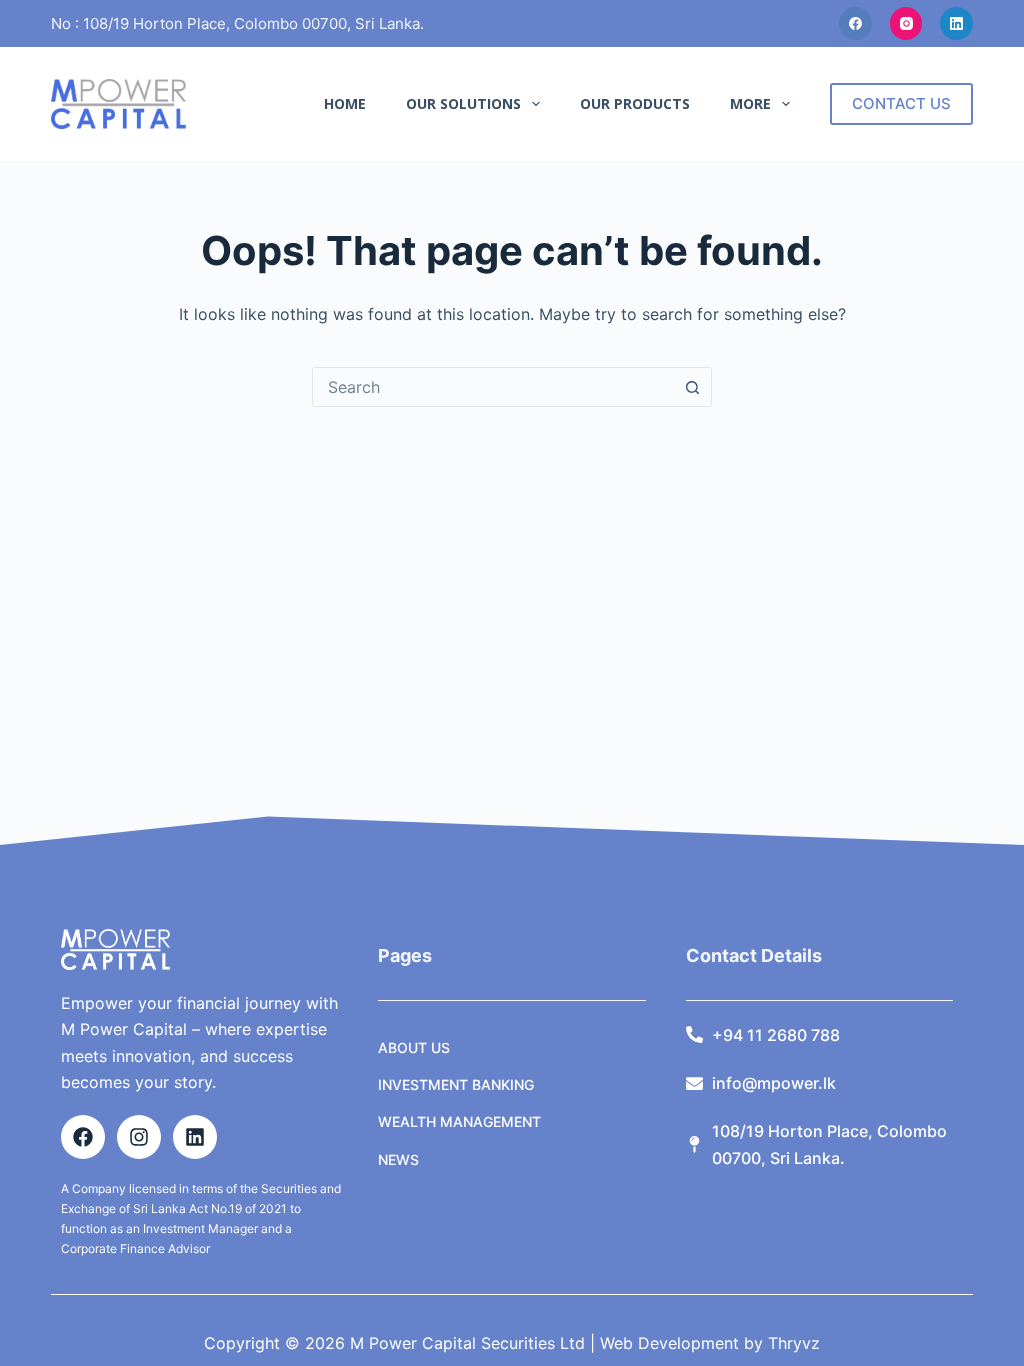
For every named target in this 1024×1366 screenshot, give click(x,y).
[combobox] (493, 387)
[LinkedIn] (956, 23)
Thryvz (791, 1343)
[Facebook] (855, 23)
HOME (345, 103)
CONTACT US (901, 103)
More (750, 103)
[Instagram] (906, 23)
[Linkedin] (195, 1137)
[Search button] (692, 387)
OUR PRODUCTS (635, 103)
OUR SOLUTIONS (463, 103)
